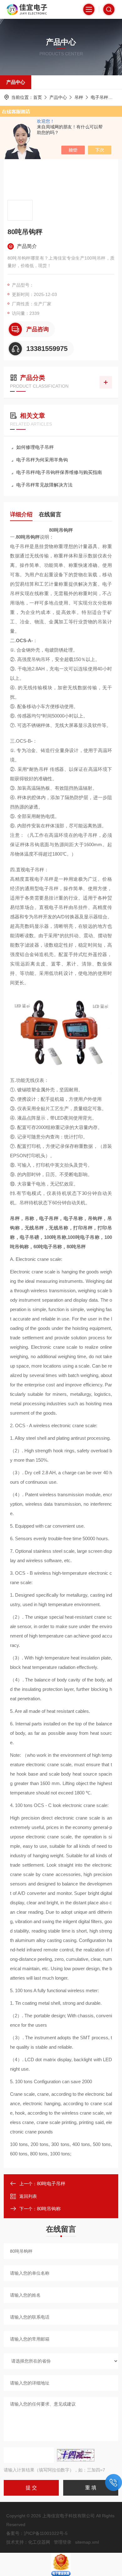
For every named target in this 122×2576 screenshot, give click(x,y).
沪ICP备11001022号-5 (46, 2533)
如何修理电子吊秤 (35, 447)
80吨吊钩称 (49, 2209)
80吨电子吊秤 (51, 2183)
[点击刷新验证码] (76, 2455)
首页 (38, 97)
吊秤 (79, 97)
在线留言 (50, 514)
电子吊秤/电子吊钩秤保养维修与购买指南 (59, 472)
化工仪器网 (39, 2542)
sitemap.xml (87, 2542)
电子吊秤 (99, 97)
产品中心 (16, 82)
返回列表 (28, 2196)
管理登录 (63, 2542)
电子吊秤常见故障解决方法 (44, 485)
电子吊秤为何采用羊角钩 (42, 460)
